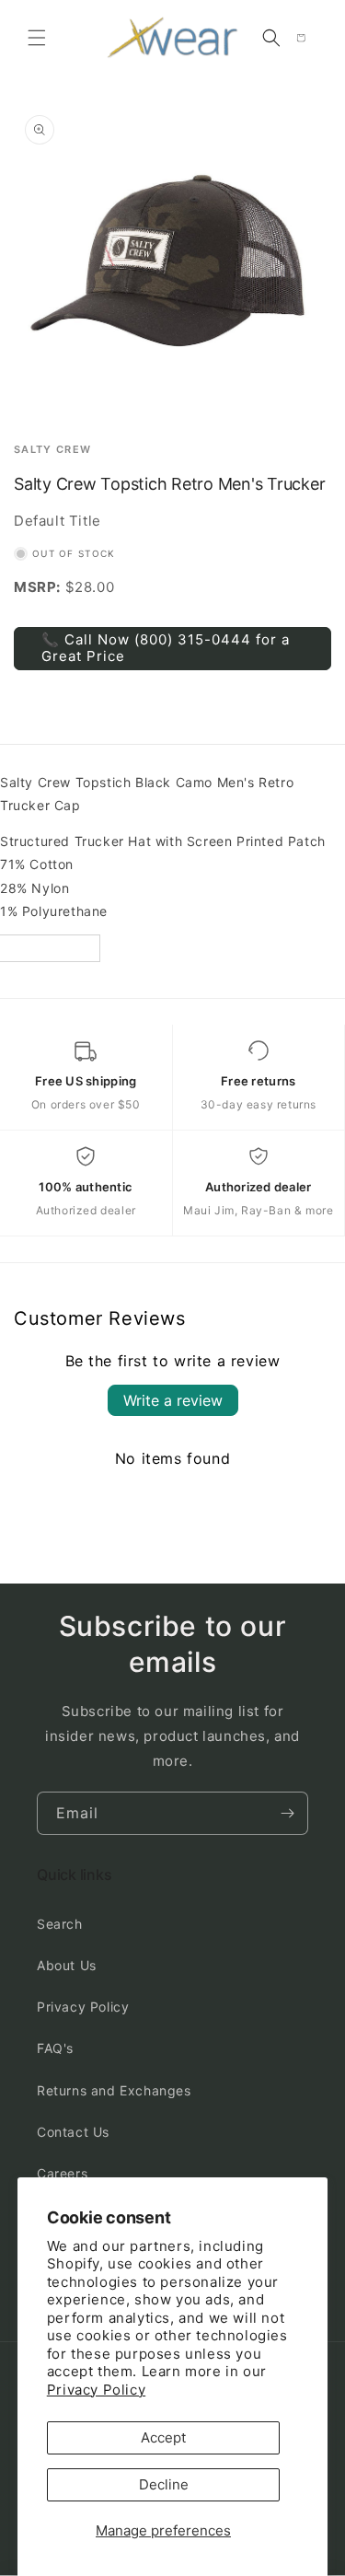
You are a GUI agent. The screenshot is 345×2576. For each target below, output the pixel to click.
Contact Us (73, 2132)
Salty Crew (52, 450)
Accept (163, 2437)
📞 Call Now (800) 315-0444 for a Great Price (166, 648)
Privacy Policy (96, 2390)
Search (60, 1924)
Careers (62, 2173)
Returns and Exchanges (114, 2090)
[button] (37, 38)
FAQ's (55, 2048)
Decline (164, 2484)
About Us (67, 1965)
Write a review (173, 1400)
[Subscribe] (287, 1813)
